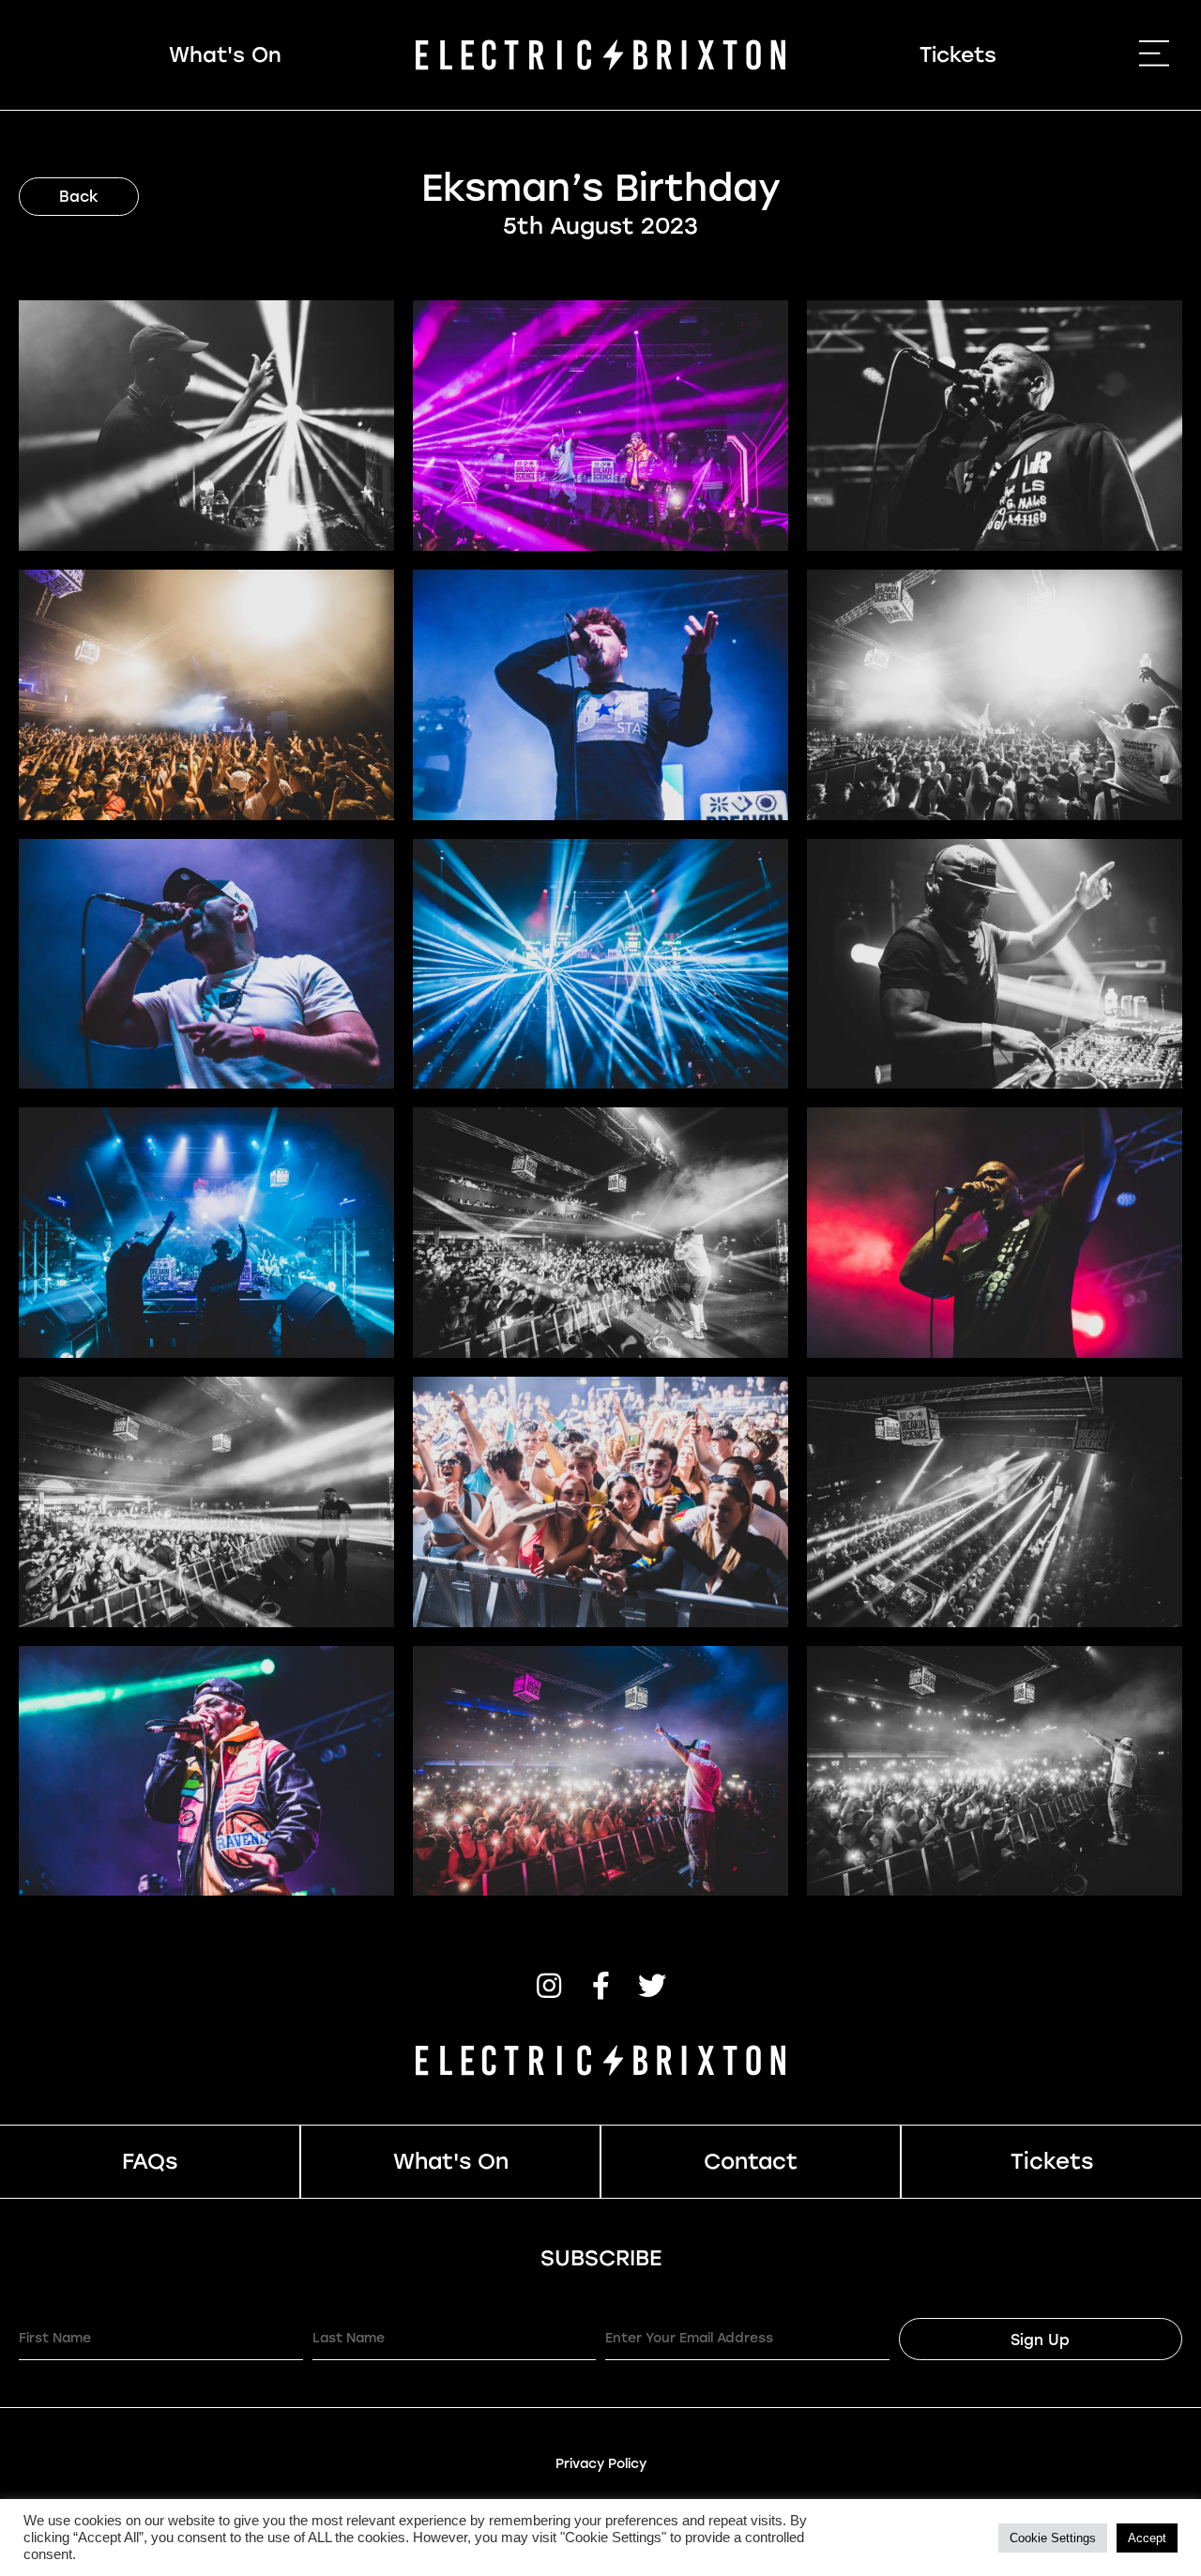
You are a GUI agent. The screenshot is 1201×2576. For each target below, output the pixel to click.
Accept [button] (1147, 2538)
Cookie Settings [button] (1053, 2538)
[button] (549, 1986)
